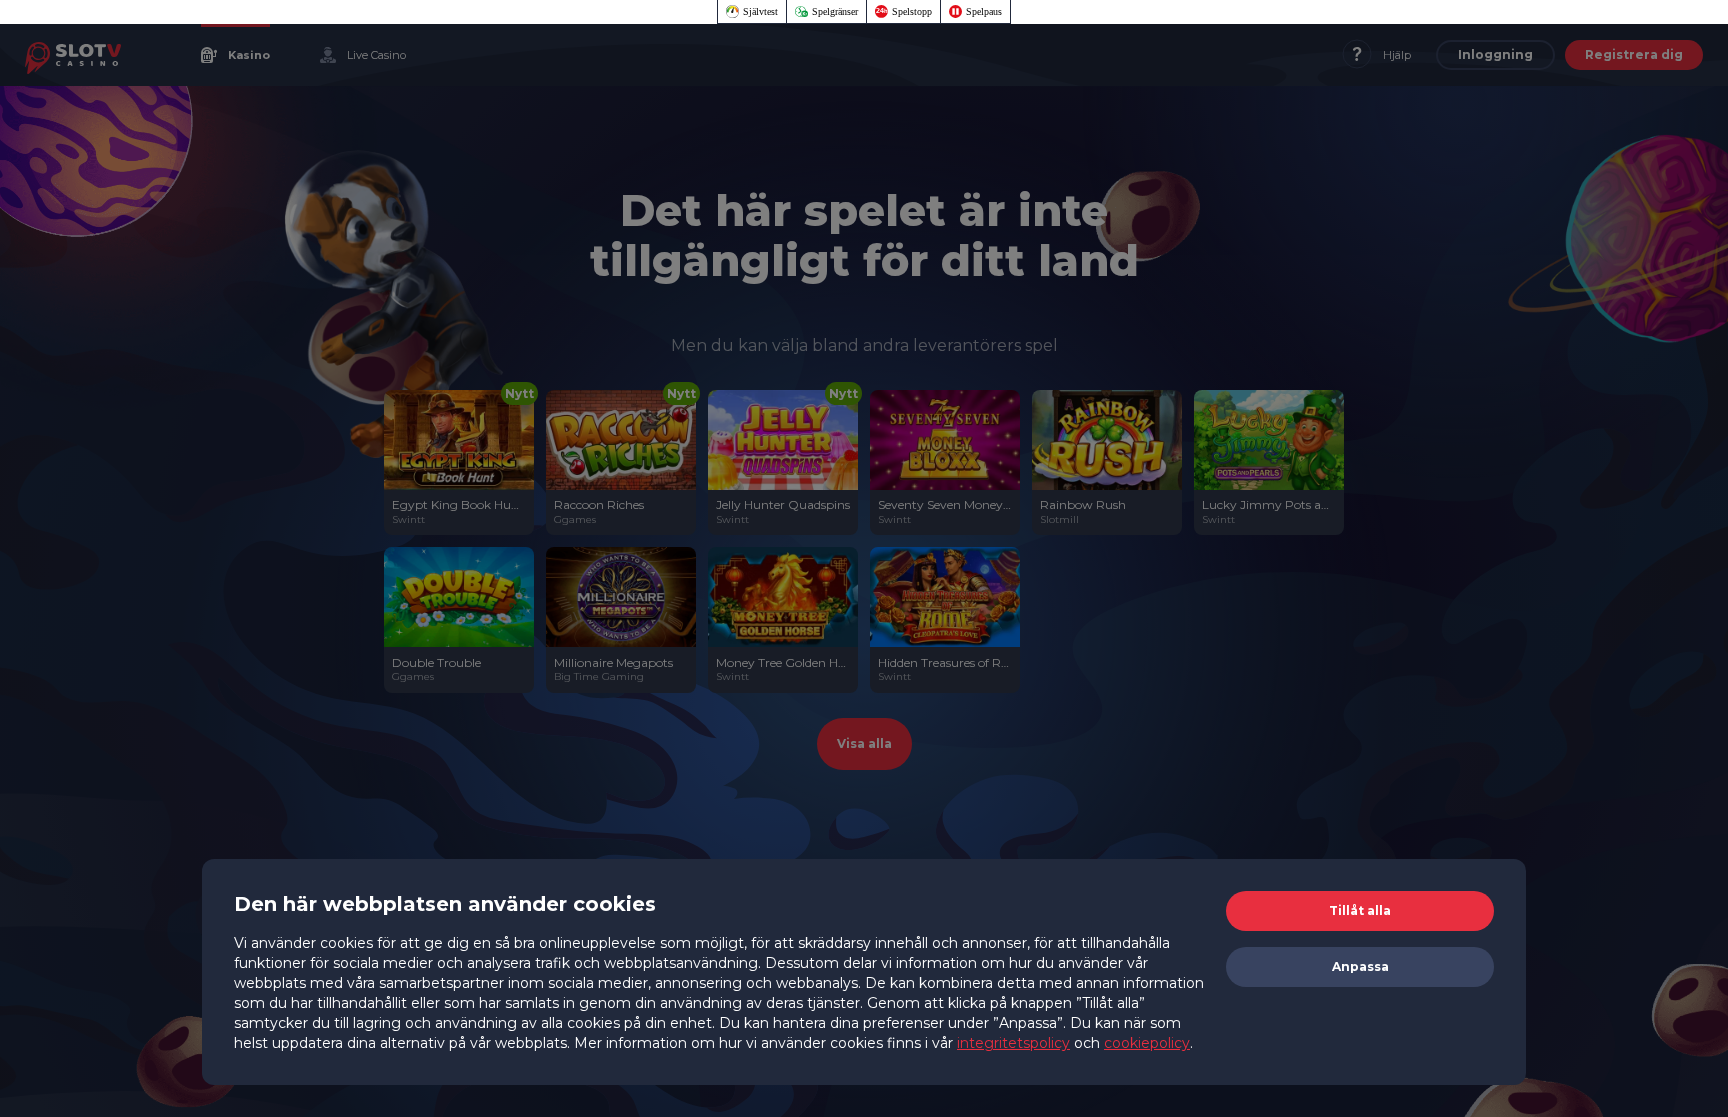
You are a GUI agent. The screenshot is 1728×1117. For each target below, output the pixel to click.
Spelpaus (984, 11)
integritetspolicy (1013, 1043)
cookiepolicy (1147, 1043)
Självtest (760, 11)
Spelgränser (835, 11)
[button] (1360, 911)
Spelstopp (912, 11)
